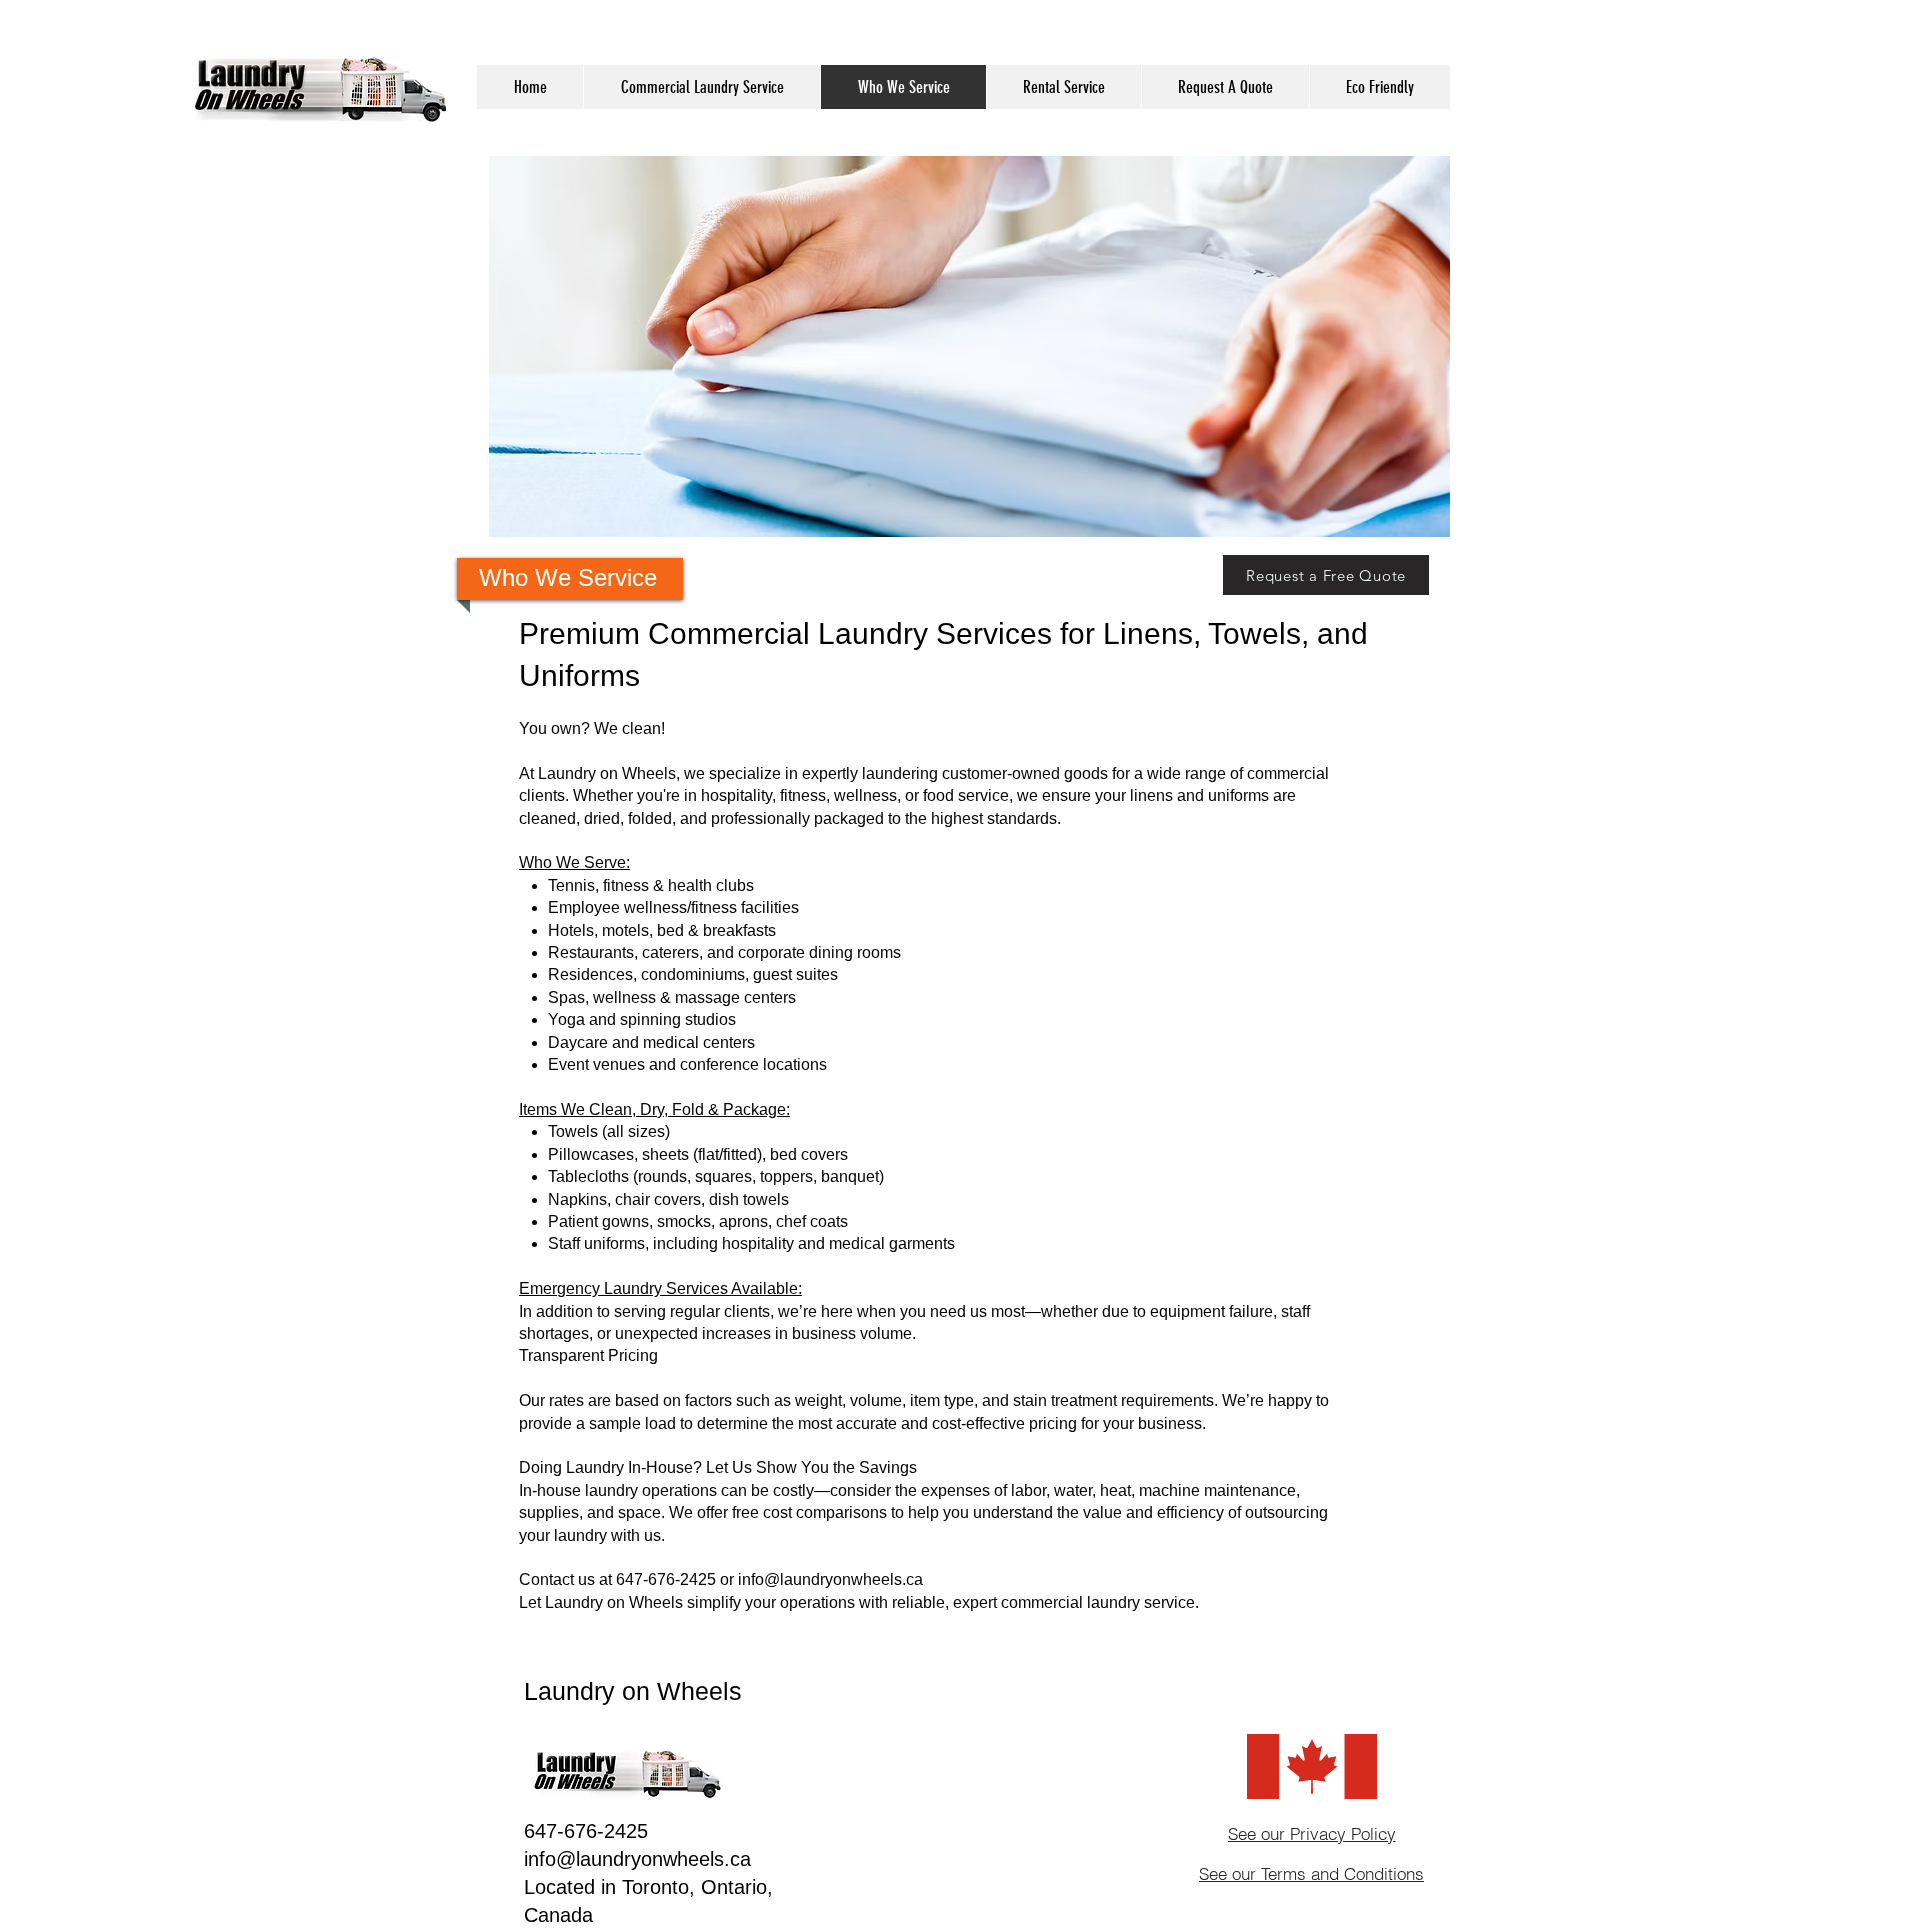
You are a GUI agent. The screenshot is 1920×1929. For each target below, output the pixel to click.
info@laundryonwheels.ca (830, 1579)
